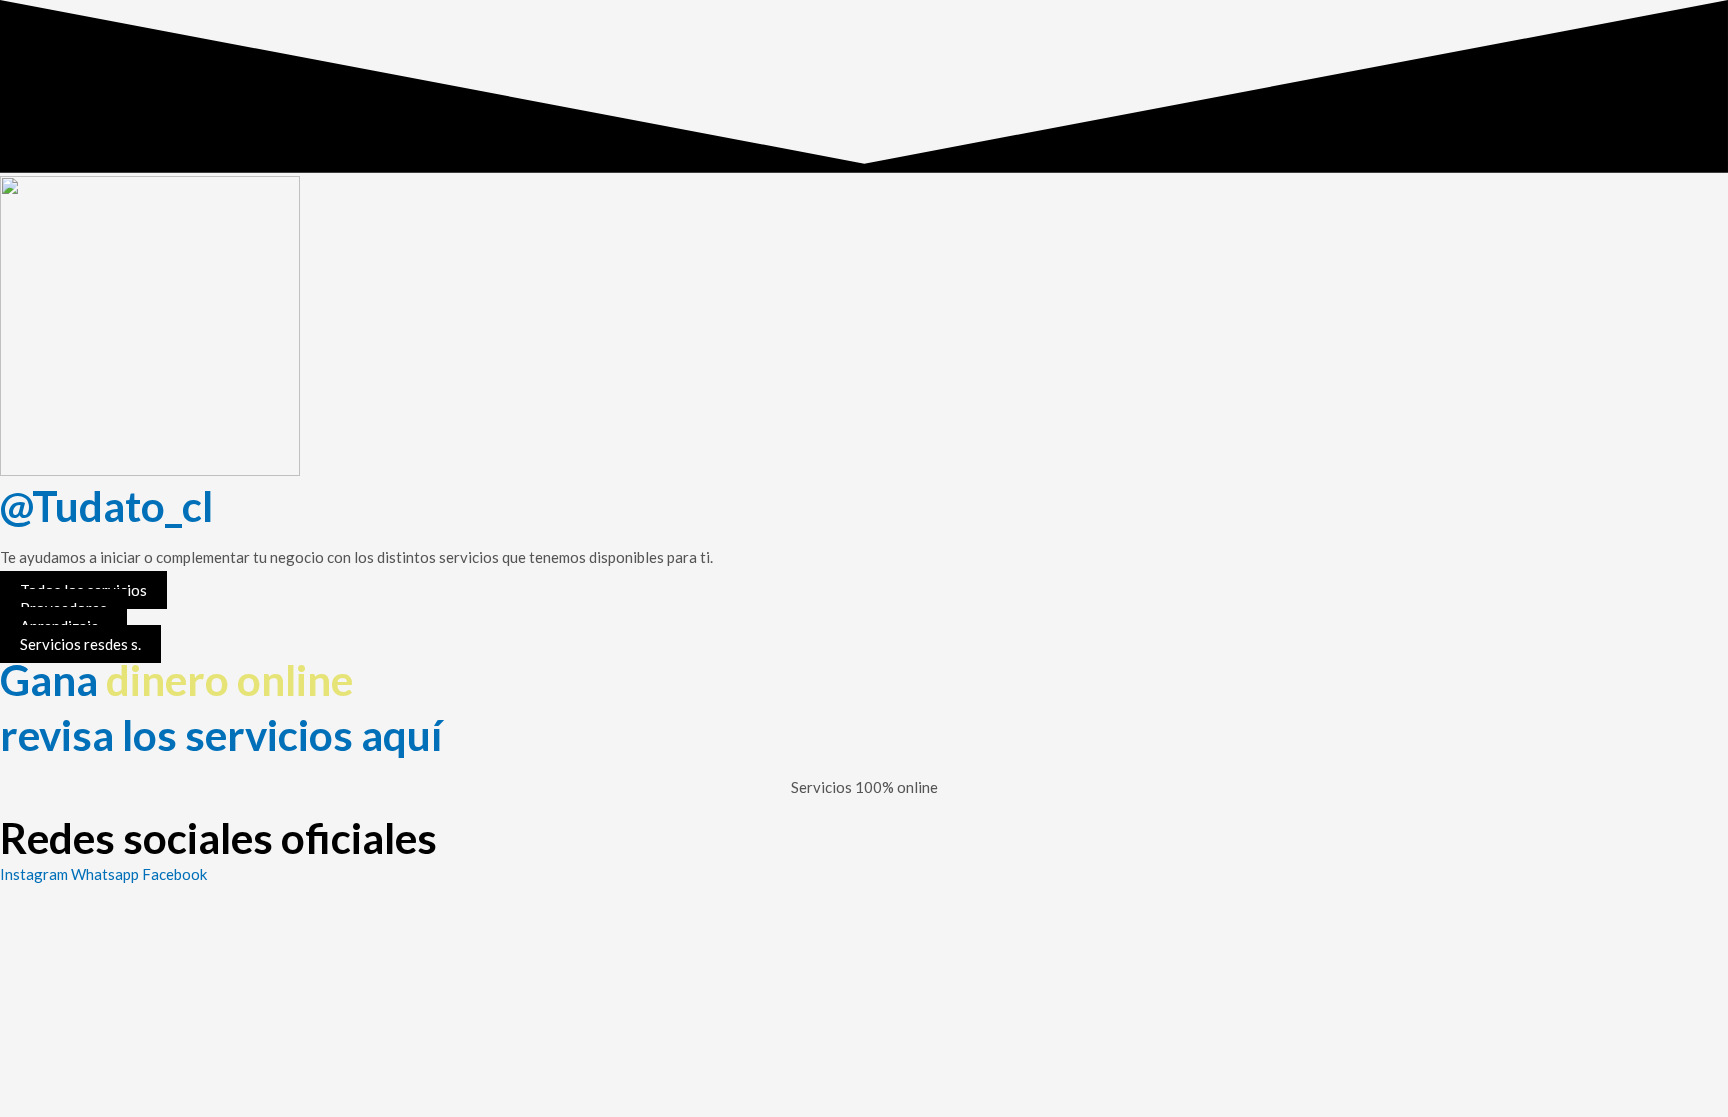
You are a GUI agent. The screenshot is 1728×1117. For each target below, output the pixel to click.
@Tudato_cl (106, 506)
